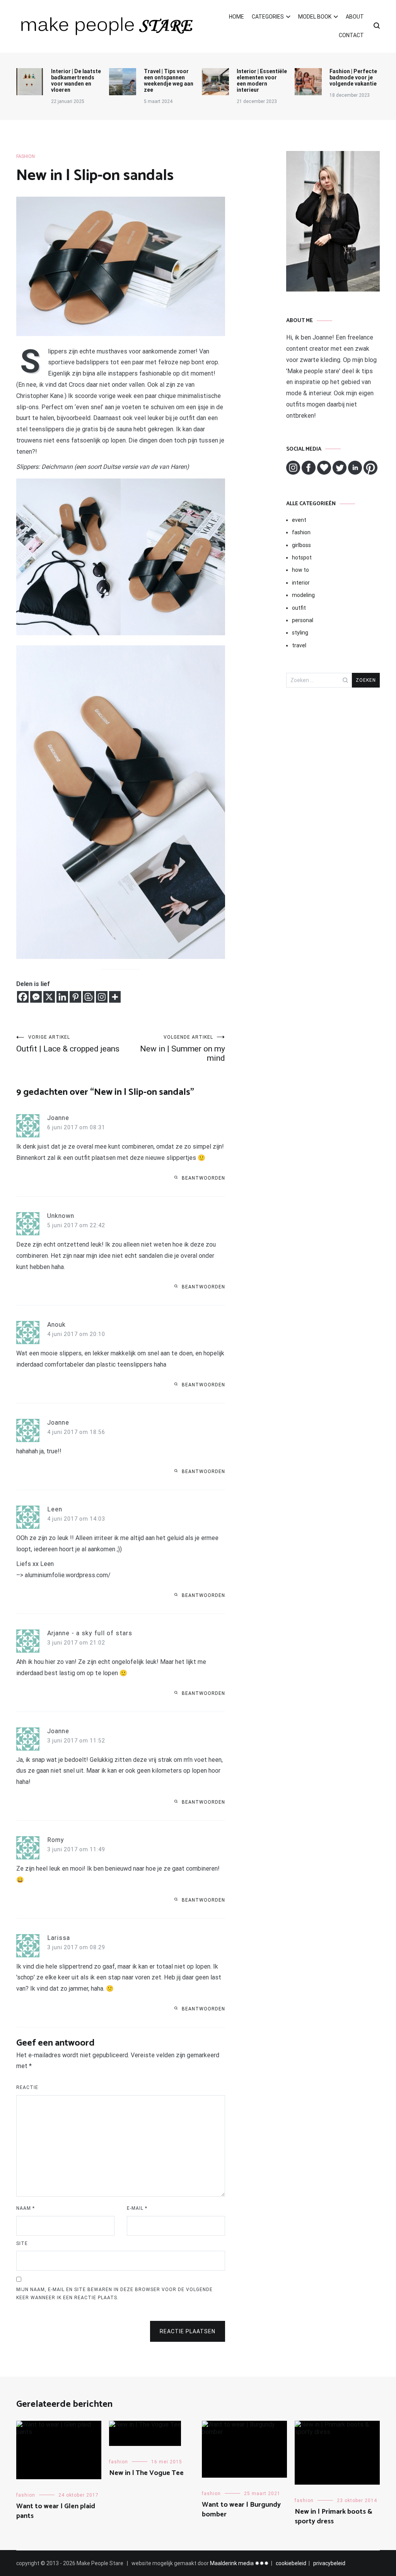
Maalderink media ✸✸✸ (239, 2563)
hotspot (302, 557)
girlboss (301, 545)
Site (22, 2243)
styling (300, 633)
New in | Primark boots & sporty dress (334, 2517)
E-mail (137, 2208)
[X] (49, 997)
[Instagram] (102, 997)
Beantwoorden (203, 1178)
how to (300, 570)
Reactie (27, 2087)
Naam (26, 2208)
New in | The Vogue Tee (146, 2473)
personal (303, 620)
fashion (26, 156)
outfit (299, 608)
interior (301, 583)
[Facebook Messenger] (36, 997)
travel (299, 645)
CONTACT (351, 35)
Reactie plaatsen (188, 2331)
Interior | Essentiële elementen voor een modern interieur (262, 81)
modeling (303, 595)
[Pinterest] (75, 997)
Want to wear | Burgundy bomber (241, 2510)
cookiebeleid (291, 2563)
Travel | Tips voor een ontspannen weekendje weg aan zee (169, 81)
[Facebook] (23, 997)
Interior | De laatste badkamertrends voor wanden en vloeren (76, 81)
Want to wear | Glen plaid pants (56, 2511)
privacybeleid (329, 2563)
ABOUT (355, 17)
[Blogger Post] (89, 997)
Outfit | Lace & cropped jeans (68, 1044)
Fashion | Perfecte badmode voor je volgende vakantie (353, 77)
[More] (115, 997)
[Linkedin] (62, 997)
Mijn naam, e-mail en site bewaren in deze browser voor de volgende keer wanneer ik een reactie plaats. (114, 2294)
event (299, 520)
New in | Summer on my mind (183, 1049)
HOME (236, 17)
